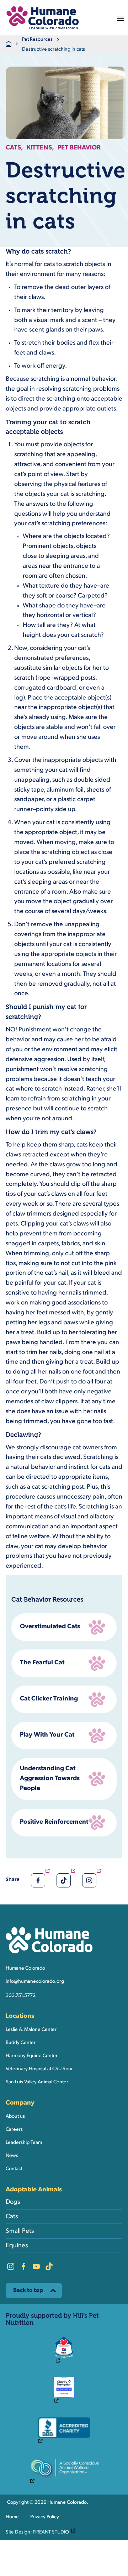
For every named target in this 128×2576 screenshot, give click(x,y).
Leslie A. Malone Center (31, 2030)
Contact (14, 2169)
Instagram (11, 2266)
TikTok (49, 2266)
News (12, 2156)
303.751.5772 (21, 1996)
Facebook (23, 2266)
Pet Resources (37, 39)
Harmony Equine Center (32, 2056)
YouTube (36, 2266)
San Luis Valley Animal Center (37, 2082)
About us (15, 2116)
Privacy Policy (45, 2517)
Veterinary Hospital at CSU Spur (39, 2069)
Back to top (28, 2291)
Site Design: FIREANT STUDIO (42, 2532)
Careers (14, 2130)
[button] (43, 18)
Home (12, 2517)
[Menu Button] (121, 18)
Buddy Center (21, 2043)
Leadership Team (24, 2143)
